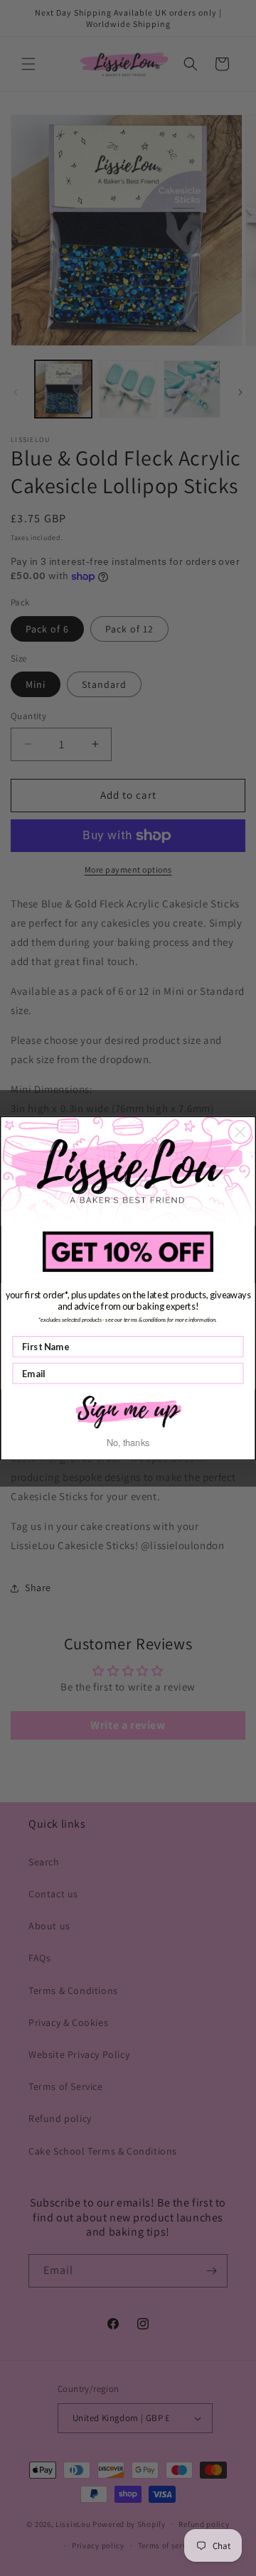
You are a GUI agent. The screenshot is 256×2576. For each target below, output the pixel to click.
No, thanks (128, 1442)
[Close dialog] (240, 1132)
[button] (128, 1411)
